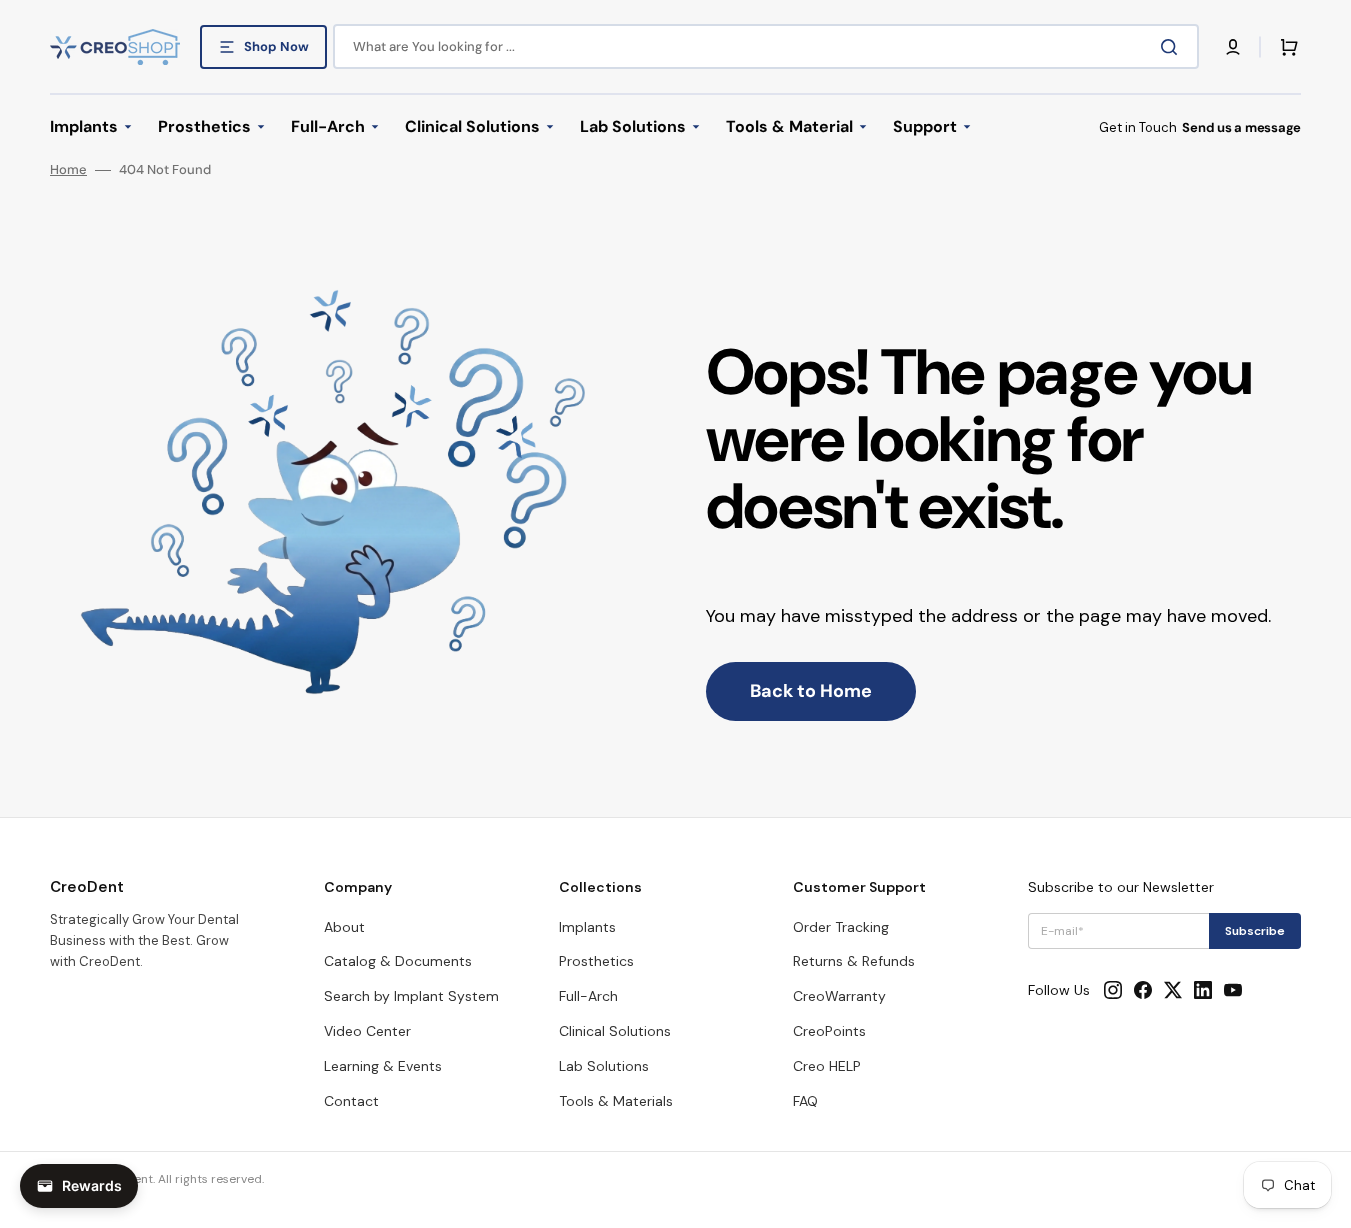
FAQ (805, 1101)
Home (68, 170)
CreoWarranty (839, 996)
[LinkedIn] (1203, 990)
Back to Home (811, 691)
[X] (1173, 990)
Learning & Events (383, 1066)
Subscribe (1255, 931)
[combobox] (766, 46)
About (344, 927)
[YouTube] (1233, 990)
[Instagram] (1113, 990)
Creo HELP (827, 1066)
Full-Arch (588, 996)
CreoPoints (829, 1031)
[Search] (1173, 47)
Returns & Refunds (854, 961)
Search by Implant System (411, 996)
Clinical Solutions (615, 1031)
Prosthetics (596, 961)
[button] (1233, 47)
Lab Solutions (604, 1066)
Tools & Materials (616, 1101)
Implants (587, 927)
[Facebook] (1143, 990)
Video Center (367, 1031)
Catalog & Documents (398, 961)
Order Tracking (841, 927)
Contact (351, 1101)
